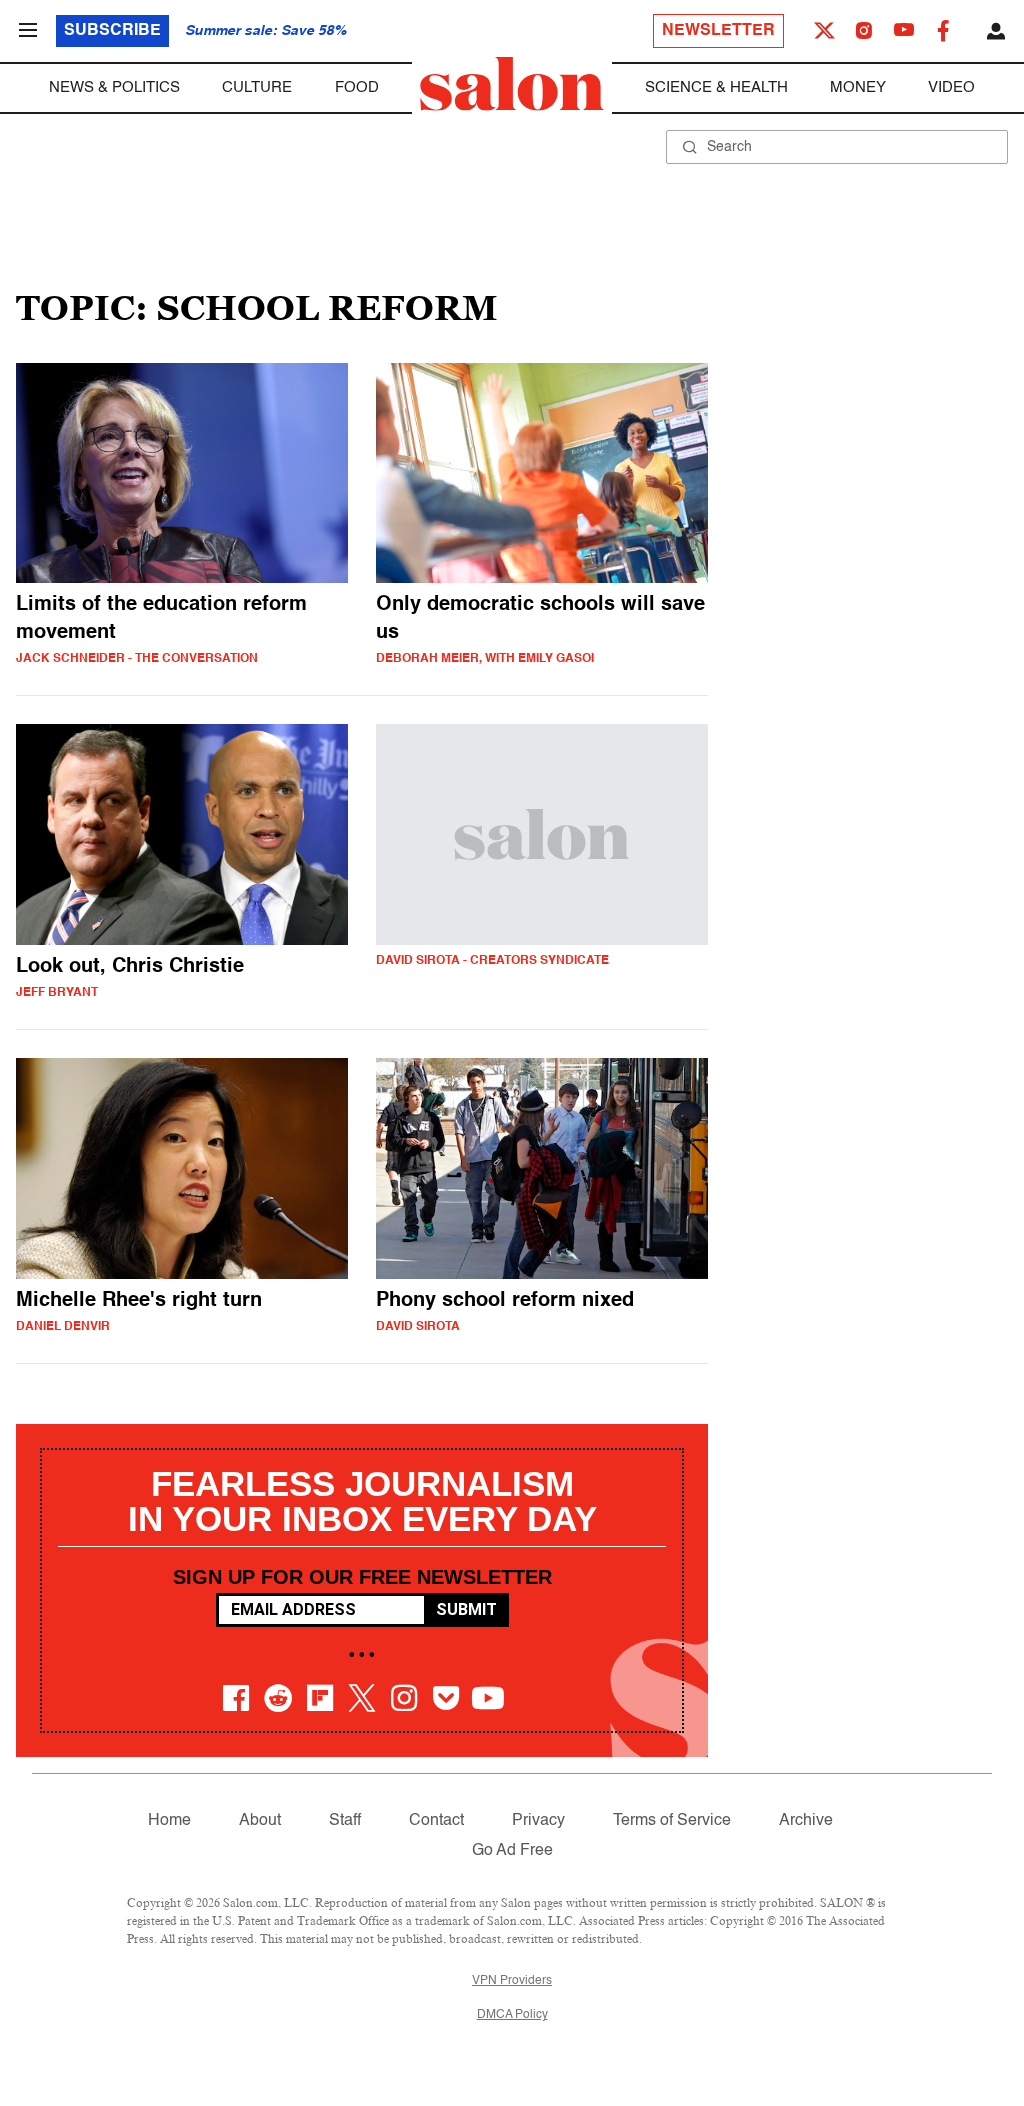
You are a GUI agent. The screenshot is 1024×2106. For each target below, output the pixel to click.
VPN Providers (512, 1981)
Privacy (538, 1821)
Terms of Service (672, 1821)
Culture (257, 87)
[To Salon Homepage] (512, 84)
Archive (806, 1821)
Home (169, 1821)
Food (357, 87)
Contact (436, 1821)
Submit (466, 1609)
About (260, 1821)
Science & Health (716, 87)
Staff (345, 1821)
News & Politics (114, 87)
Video (951, 87)
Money (858, 87)
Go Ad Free (512, 1851)
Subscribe (112, 31)
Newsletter (718, 31)
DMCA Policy (512, 2015)
